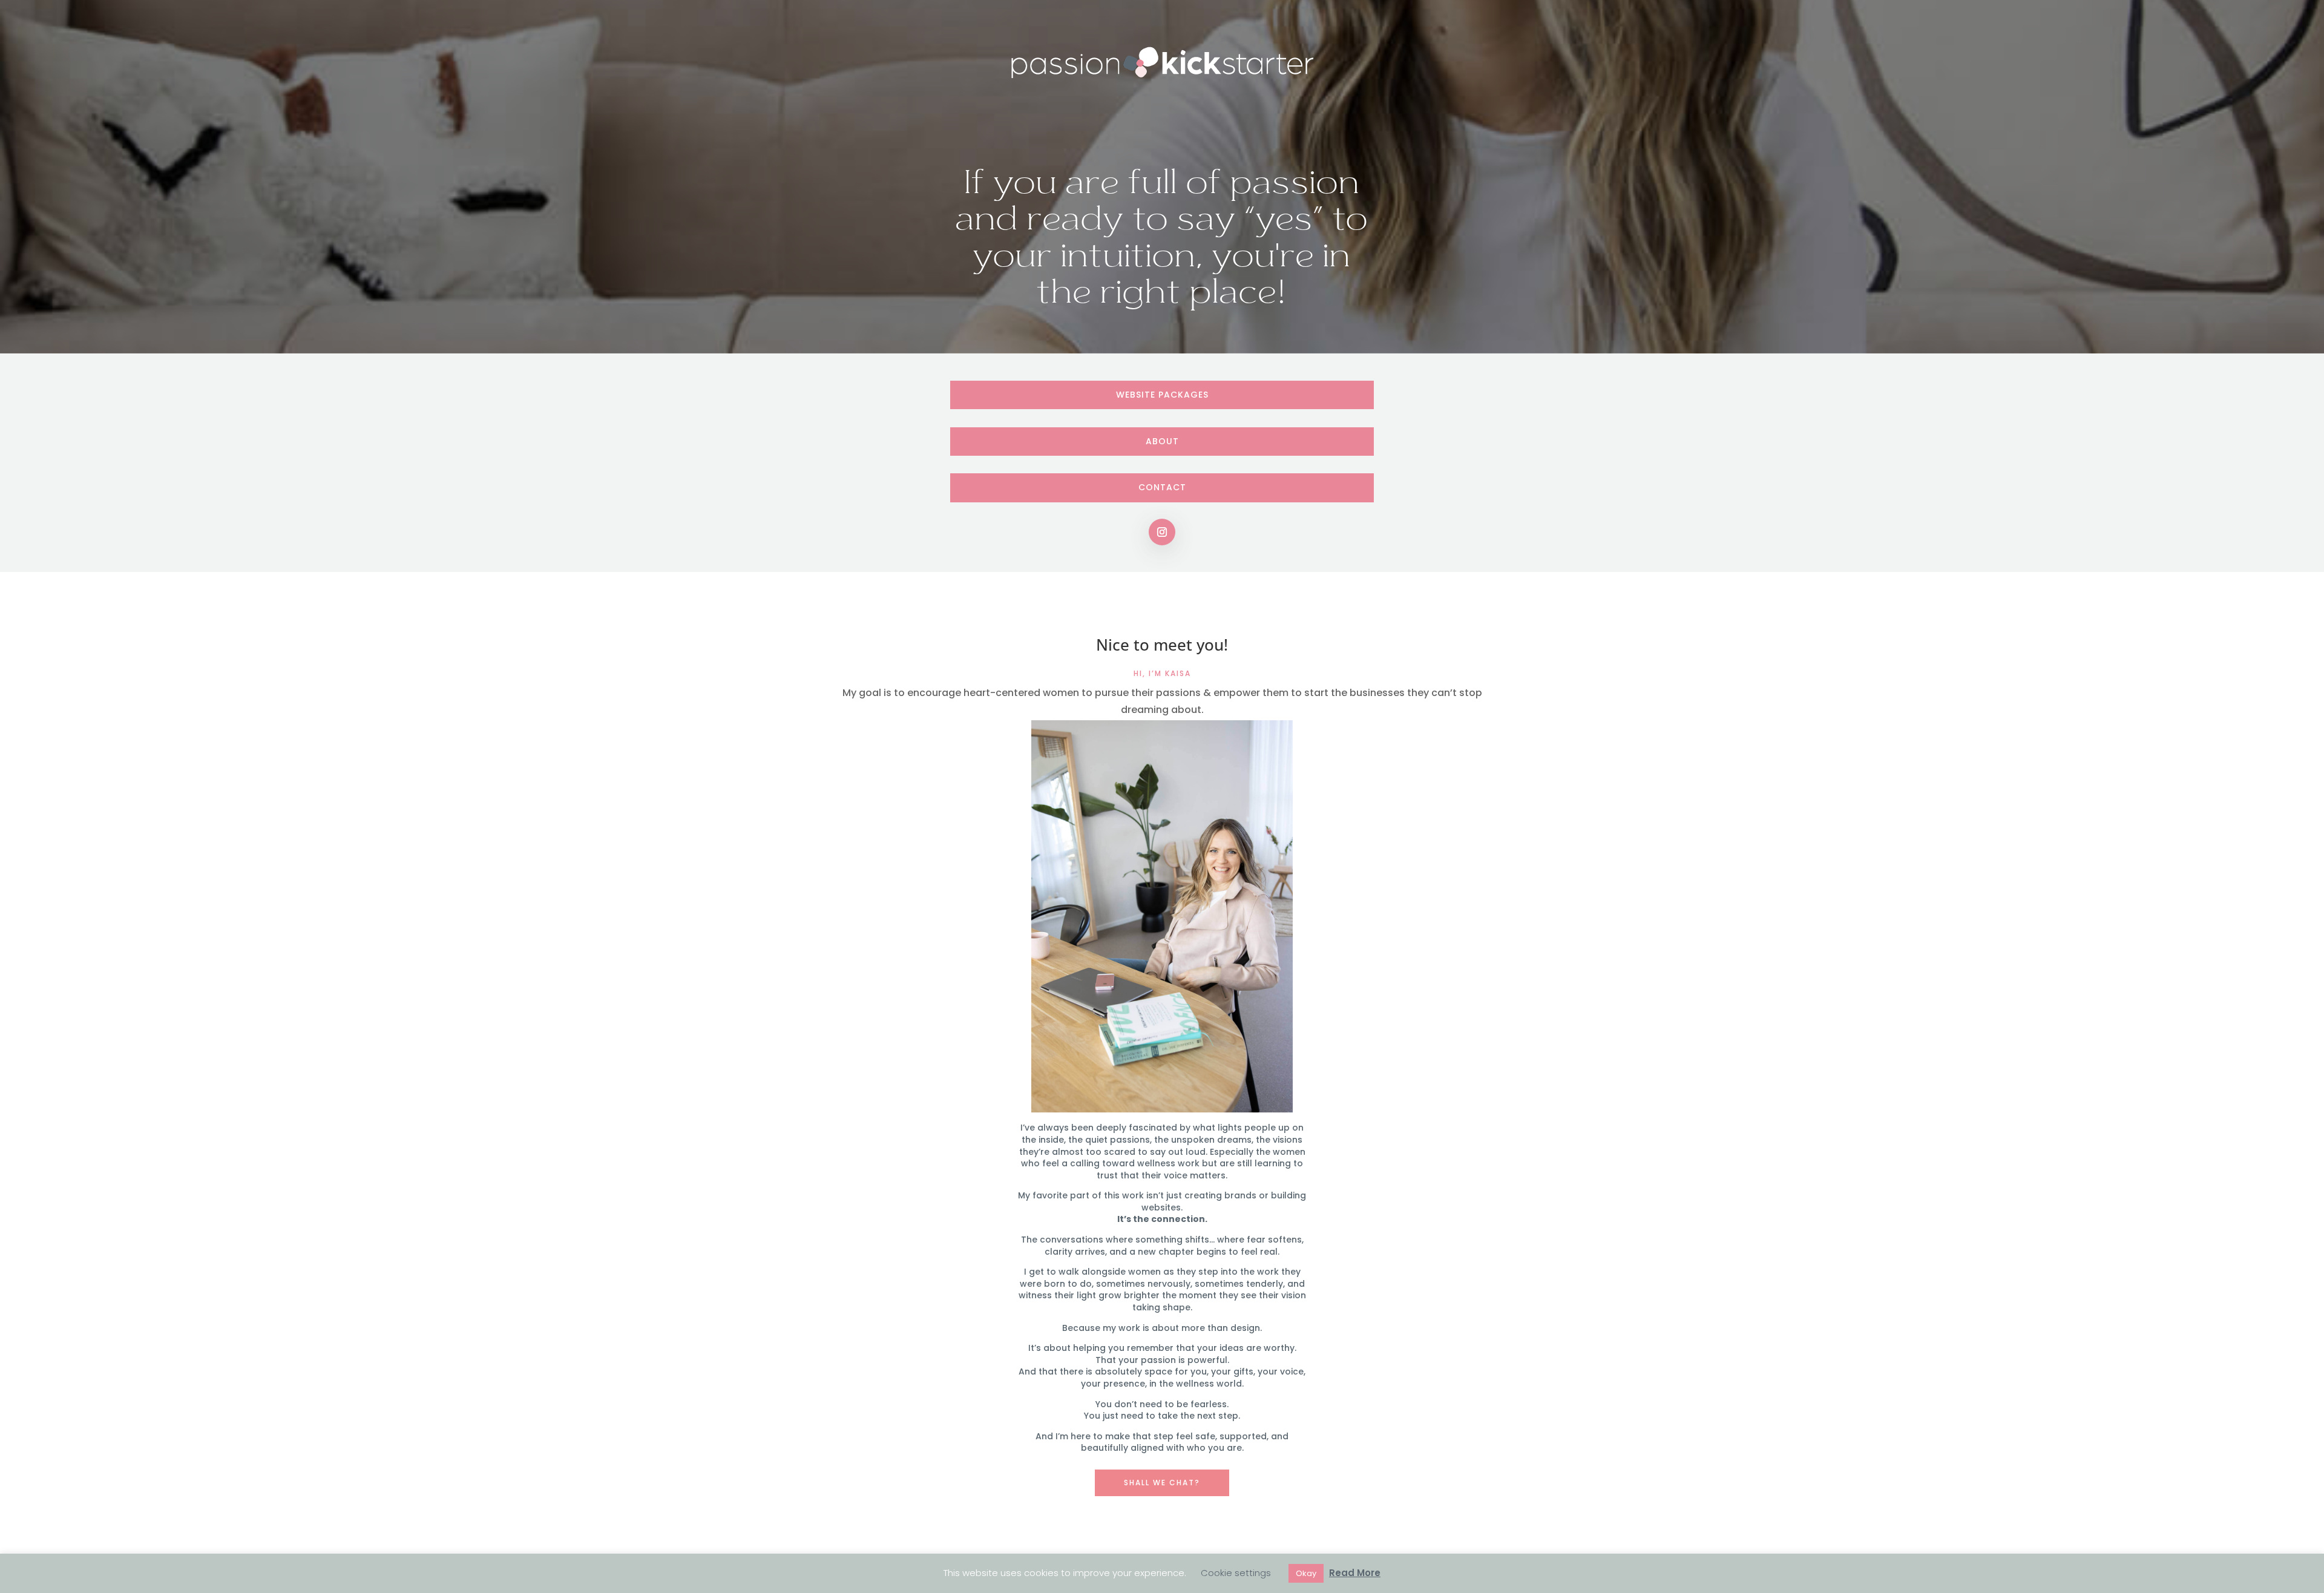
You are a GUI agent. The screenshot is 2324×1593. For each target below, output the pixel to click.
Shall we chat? (1162, 1483)
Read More (1355, 1573)
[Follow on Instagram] (1162, 532)
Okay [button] (1306, 1573)
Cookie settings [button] (1236, 1573)
